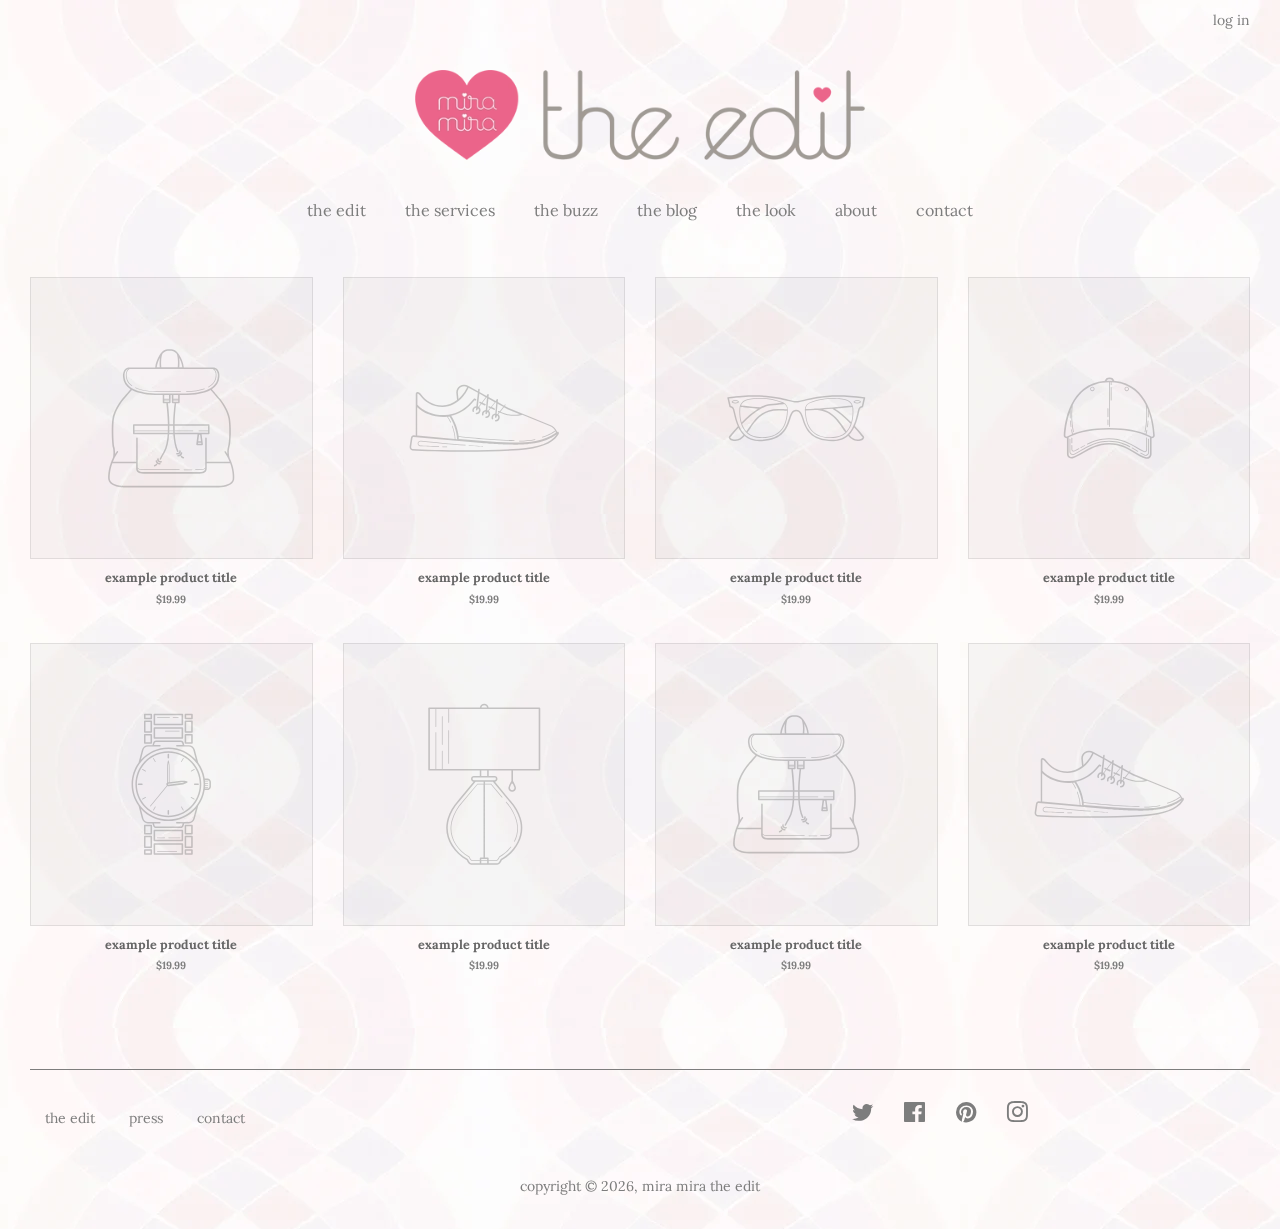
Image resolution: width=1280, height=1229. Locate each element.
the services (450, 210)
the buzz (566, 210)
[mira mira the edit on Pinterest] (966, 1116)
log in (1231, 20)
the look (766, 210)
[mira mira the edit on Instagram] (1017, 1116)
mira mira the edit (701, 1186)
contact (944, 210)
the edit (336, 210)
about (856, 210)
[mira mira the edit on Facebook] (914, 1116)
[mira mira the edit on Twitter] (863, 1116)
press (146, 1118)
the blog (667, 210)
